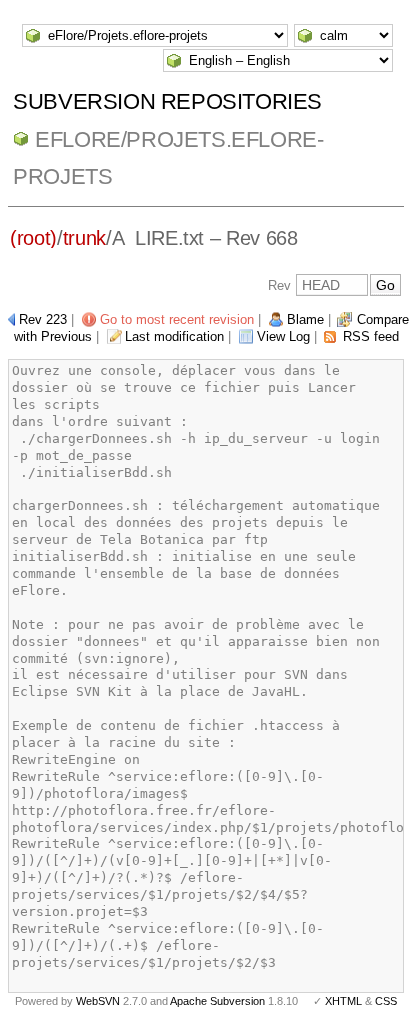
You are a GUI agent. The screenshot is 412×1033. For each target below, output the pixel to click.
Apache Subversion (217, 1001)
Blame (305, 319)
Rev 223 (43, 319)
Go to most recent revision (177, 319)
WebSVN (98, 1001)
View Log (283, 336)
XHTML (343, 1001)
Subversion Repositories (167, 101)
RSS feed (371, 336)
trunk (84, 238)
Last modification (174, 336)
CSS (386, 1001)
